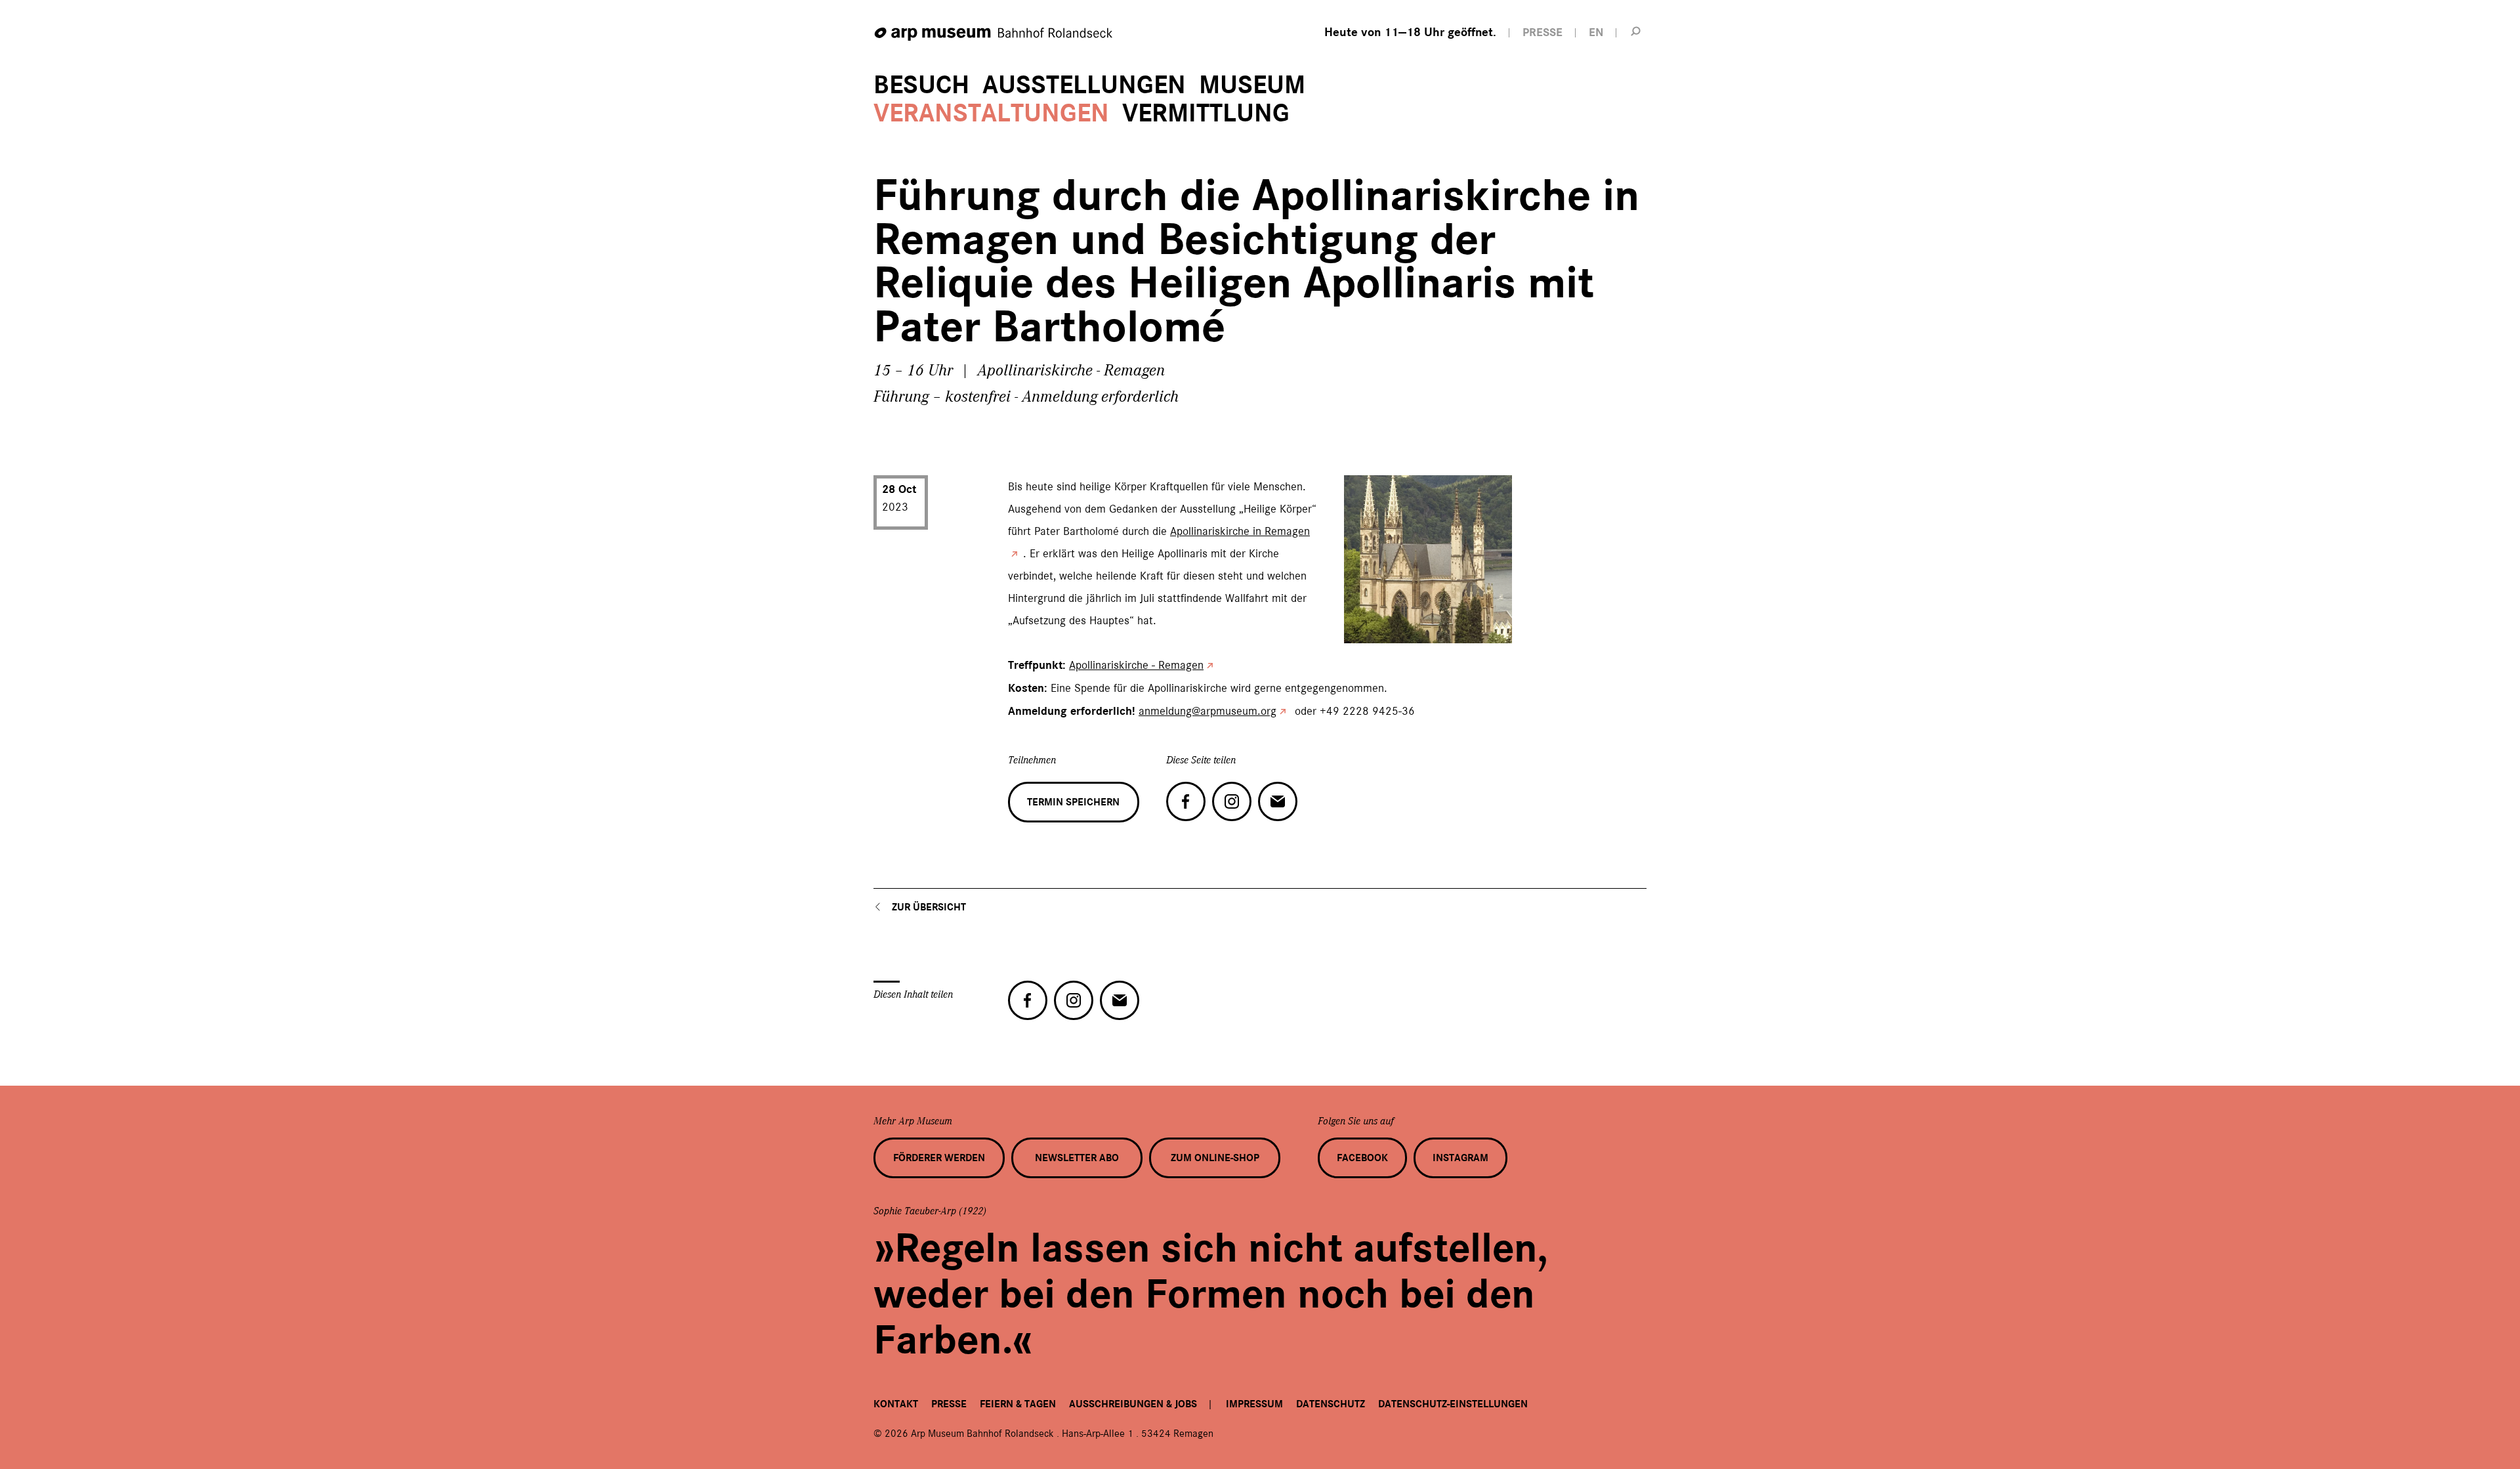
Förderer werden (939, 1158)
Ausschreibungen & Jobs (1133, 1404)
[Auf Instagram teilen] (1232, 801)
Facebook (1362, 1158)
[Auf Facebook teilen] (1186, 801)
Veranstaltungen (991, 113)
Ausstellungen (1084, 85)
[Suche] (1636, 31)
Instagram (1460, 1158)
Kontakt (896, 1404)
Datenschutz (1331, 1404)
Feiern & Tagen (1018, 1404)
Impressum (1254, 1404)
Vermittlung (1206, 113)
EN (1596, 32)
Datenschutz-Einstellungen (1453, 1404)
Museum (1252, 85)
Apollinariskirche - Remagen (1136, 665)
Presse (949, 1404)
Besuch (921, 85)
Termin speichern (1073, 802)
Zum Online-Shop (1215, 1158)
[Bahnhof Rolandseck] (994, 34)
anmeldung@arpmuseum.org (1207, 711)
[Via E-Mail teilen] (1278, 801)
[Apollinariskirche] (1360, 627)
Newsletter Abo (1077, 1158)
